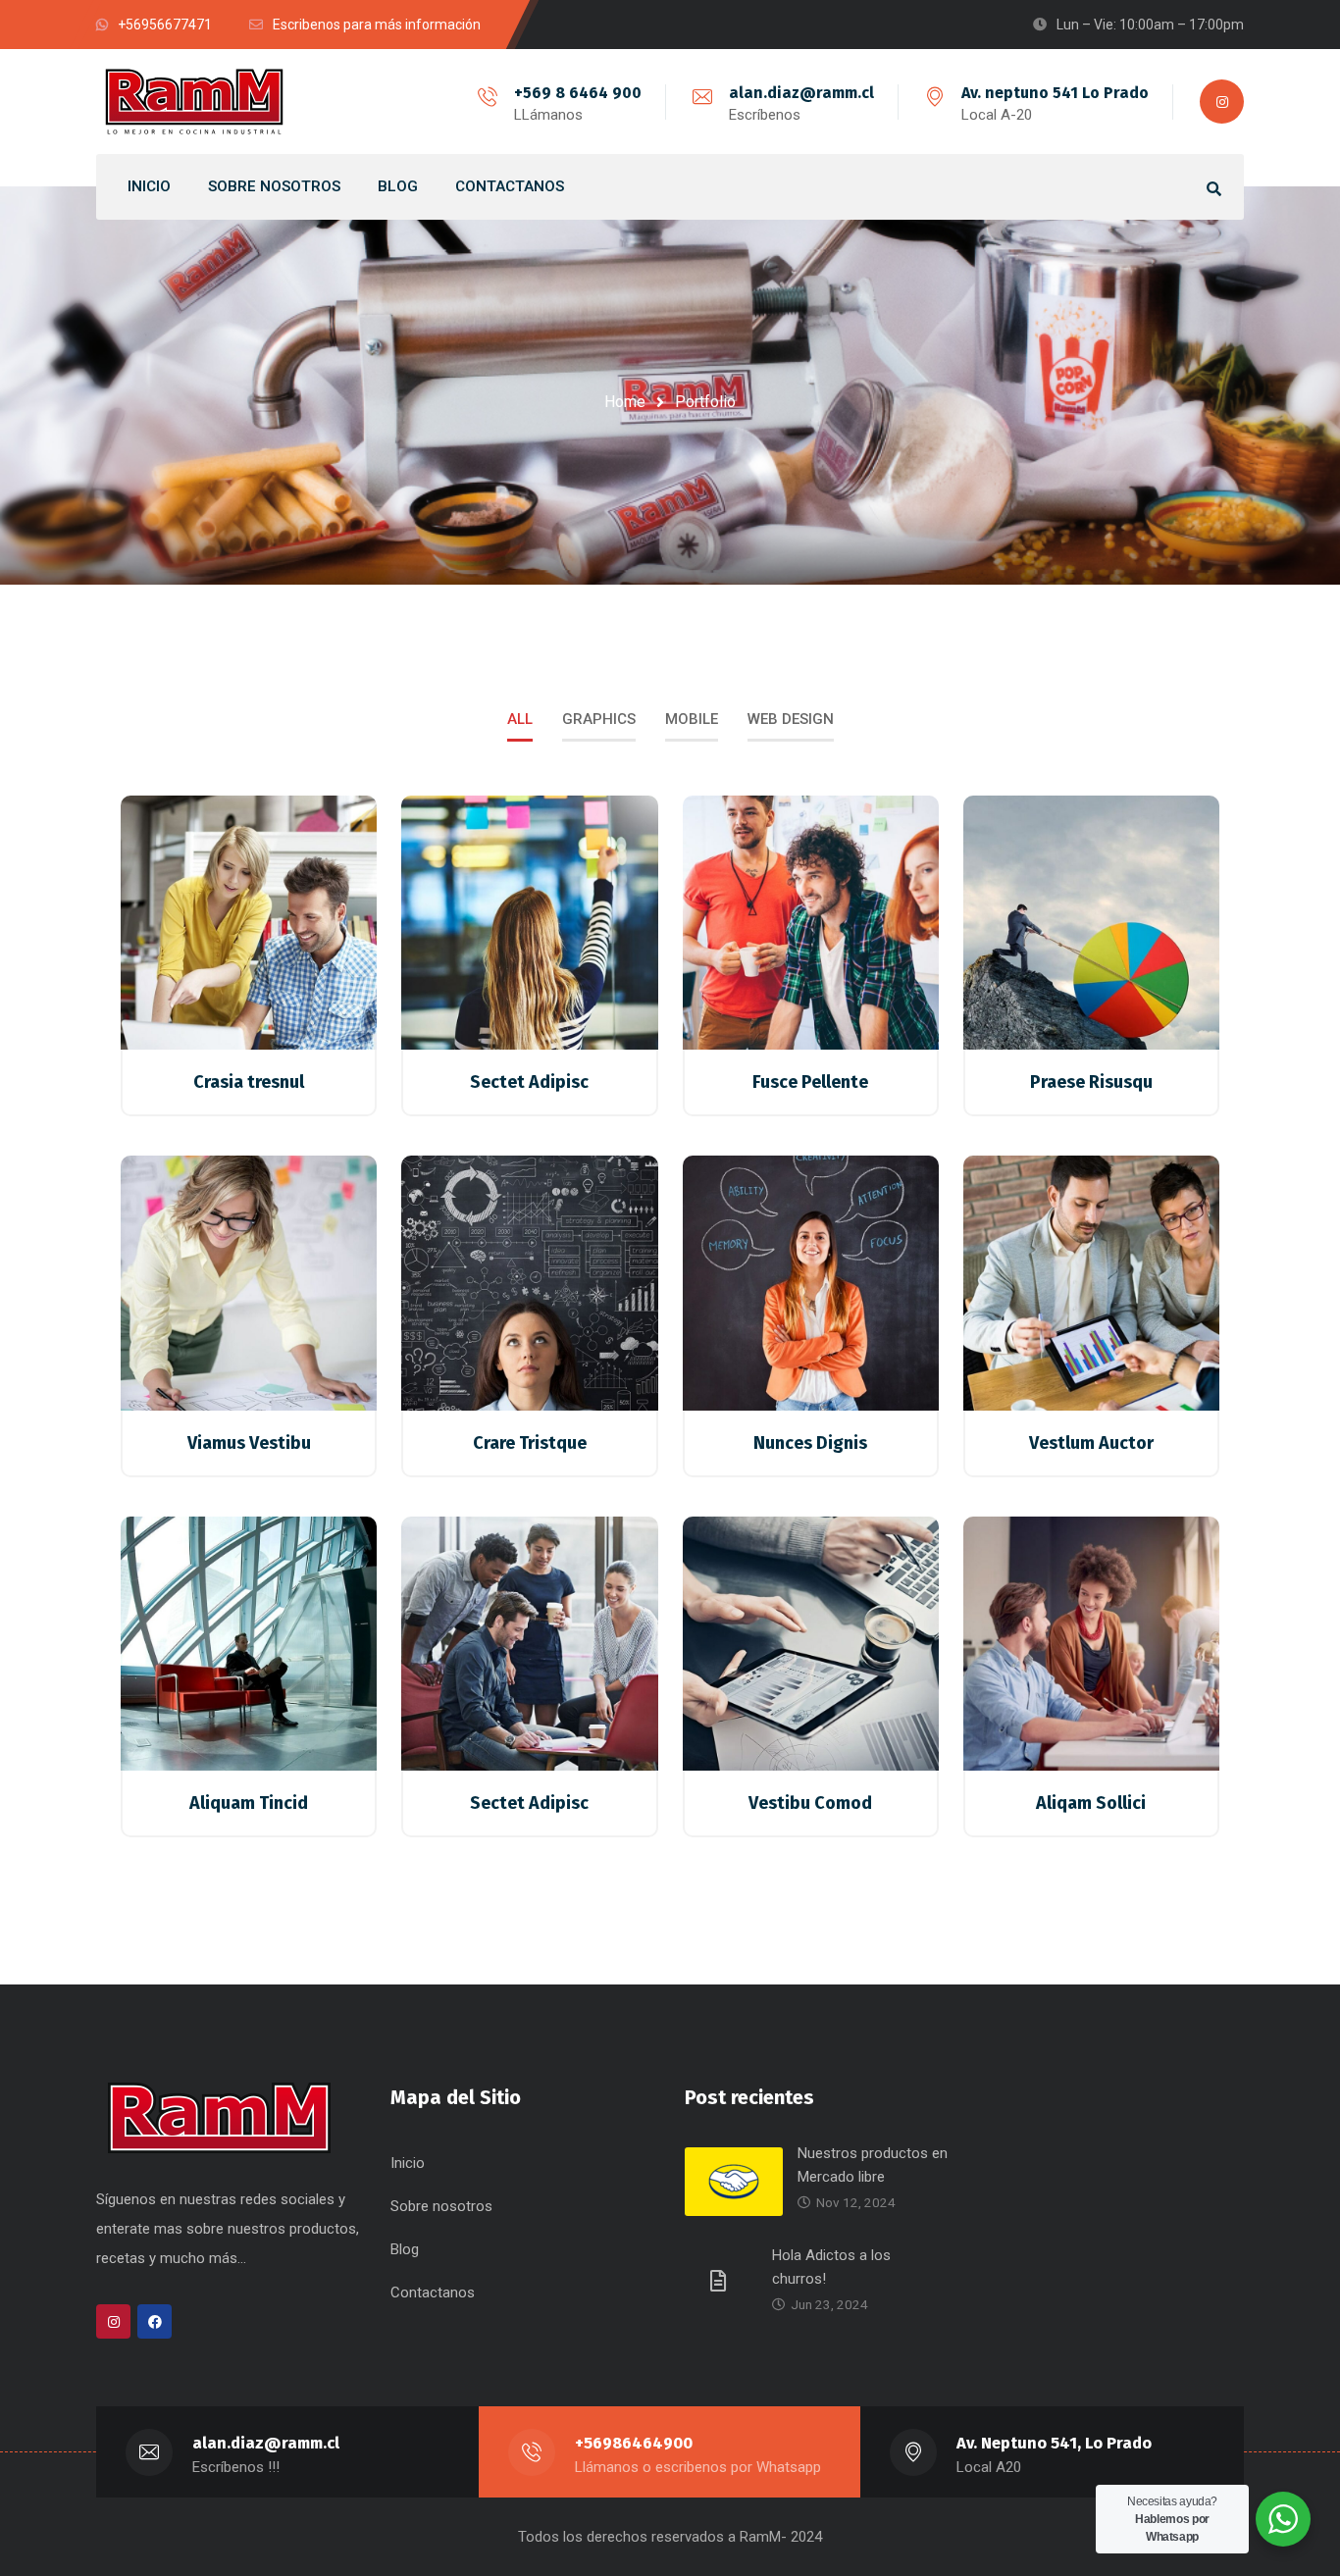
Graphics (599, 719)
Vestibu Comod (810, 1803)
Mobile (692, 719)
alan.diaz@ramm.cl (801, 93)
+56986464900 (634, 2443)
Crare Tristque (530, 1443)
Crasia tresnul (249, 1082)
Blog (405, 2249)
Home (625, 402)
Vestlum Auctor (1091, 1443)
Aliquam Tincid (249, 1803)
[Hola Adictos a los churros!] (721, 2280)
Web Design (791, 719)
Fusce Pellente (810, 1082)
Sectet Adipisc (529, 1082)
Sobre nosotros (441, 2206)
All (520, 719)
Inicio (408, 2163)
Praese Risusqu (1091, 1082)
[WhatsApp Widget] (1283, 2519)
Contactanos (433, 2293)
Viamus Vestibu (249, 1443)
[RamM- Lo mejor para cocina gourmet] (194, 102)
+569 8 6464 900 (578, 93)
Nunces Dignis (810, 1443)
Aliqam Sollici (1091, 1803)
